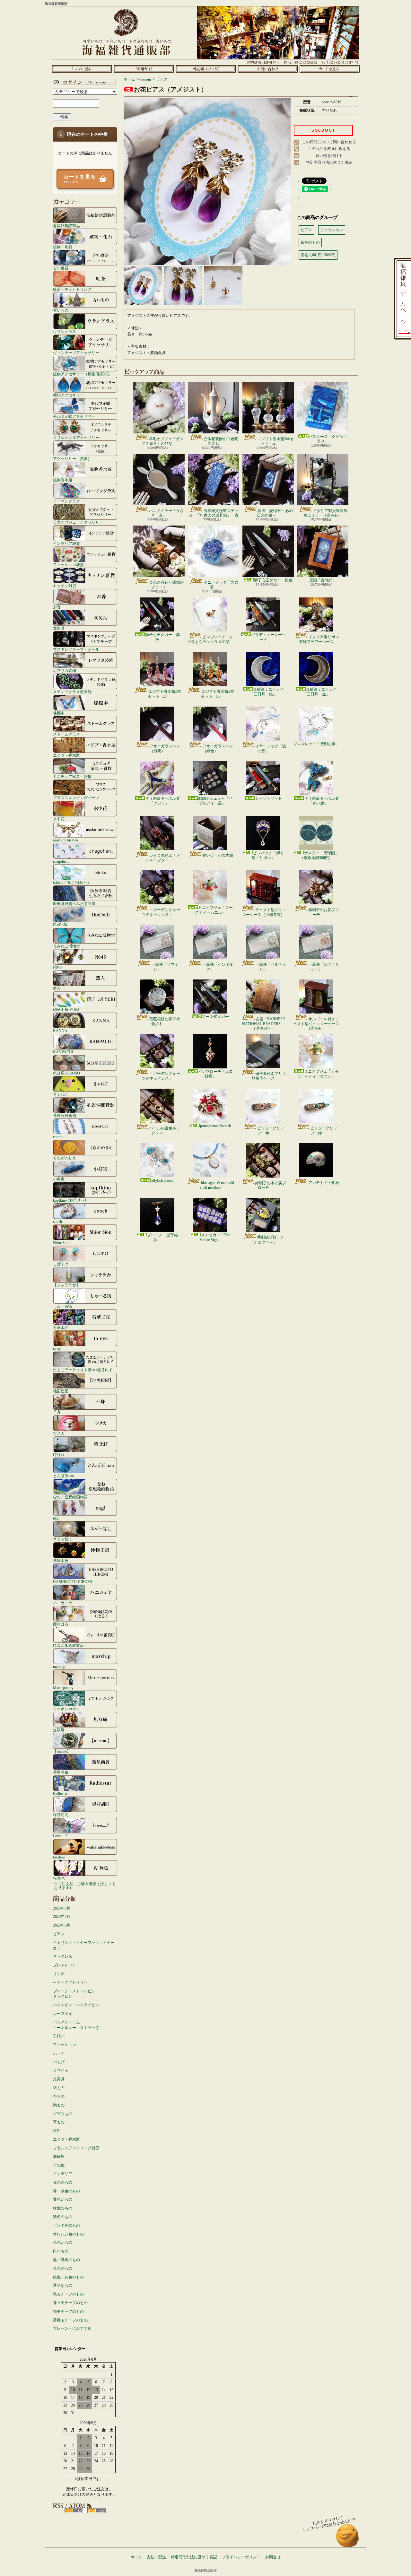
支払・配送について (144, 69)
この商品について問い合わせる (329, 142)
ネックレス (63, 1956)
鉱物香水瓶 (63, 480)
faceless (59, 1857)
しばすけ (61, 1264)
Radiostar (60, 1793)
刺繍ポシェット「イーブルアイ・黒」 (214, 801)
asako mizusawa (65, 840)
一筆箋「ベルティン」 (271, 967)
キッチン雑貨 (65, 586)
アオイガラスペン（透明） (165, 748)
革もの (59, 2122)
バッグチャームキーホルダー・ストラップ (76, 2025)
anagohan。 (62, 861)
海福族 (59, 2156)
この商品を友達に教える (329, 149)
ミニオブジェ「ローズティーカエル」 (214, 910)
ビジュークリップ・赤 (271, 1130)
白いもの (61, 2251)
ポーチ (59, 2053)
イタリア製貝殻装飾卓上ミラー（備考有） (325, 513)
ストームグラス (66, 734)
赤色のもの (63, 2182)
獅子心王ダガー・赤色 (162, 637)
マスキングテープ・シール (76, 649)
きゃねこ (61, 1094)
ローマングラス (66, 501)
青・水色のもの (66, 2191)
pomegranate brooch (215, 1126)
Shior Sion (61, 1243)
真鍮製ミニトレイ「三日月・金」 (320, 692)
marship (59, 1666)
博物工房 (61, 1560)
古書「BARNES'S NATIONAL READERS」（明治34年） (264, 1024)
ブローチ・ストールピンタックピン (74, 1994)
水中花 (59, 819)
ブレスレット (65, 1965)
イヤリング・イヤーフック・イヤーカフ (84, 1945)
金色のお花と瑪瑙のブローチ (166, 585)
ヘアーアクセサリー (70, 1982)
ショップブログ (206, 69)
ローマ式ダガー (215, 1017)
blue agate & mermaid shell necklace (217, 1185)
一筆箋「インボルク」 (218, 967)
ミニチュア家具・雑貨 (72, 776)
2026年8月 (62, 1908)
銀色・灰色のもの (68, 2277)
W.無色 (59, 1878)
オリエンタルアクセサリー (76, 437)
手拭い (59, 2036)
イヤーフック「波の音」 (271, 748)
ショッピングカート (330, 69)
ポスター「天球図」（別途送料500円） (319, 855)
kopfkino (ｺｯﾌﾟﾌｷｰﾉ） (71, 1200)
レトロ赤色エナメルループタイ (163, 858)
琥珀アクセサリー (68, 395)
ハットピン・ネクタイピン (76, 2005)
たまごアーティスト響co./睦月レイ (83, 1370)
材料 (57, 2131)
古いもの (61, 310)
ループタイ (63, 2014)
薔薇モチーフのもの (70, 2320)
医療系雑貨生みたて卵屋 (74, 904)
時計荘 (59, 1454)
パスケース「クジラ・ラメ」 (328, 439)
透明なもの (63, 2285)
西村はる (61, 1624)
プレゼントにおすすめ (72, 2328)
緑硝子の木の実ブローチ (271, 1185)
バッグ (59, 2062)
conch (57, 1221)
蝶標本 (59, 713)
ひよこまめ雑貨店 (68, 1645)
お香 (57, 607)
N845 (57, 967)
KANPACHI (63, 1052)
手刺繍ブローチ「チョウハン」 (267, 1240)
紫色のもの (63, 2217)
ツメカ (59, 1433)
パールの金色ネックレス (165, 1130)
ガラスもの (63, 2114)
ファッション (65, 2045)
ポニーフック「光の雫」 (221, 585)
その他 (59, 2165)
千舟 (57, 1412)
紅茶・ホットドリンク (72, 289)
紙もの (59, 2088)
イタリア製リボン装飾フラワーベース (319, 639)
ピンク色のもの (66, 2225)
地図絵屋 (61, 1391)
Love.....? (60, 1836)
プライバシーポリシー (241, 2557)
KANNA (60, 1031)
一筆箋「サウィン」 (165, 967)
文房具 (59, 628)
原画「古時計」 (323, 580)
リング (59, 1974)
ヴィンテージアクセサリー (76, 353)
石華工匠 (61, 1327)
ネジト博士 (63, 1539)
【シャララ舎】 (66, 1285)
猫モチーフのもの (68, 2311)
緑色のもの (63, 2208)
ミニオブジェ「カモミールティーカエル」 (318, 1074)
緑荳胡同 (61, 1815)
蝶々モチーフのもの (70, 2303)
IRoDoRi (60, 925)
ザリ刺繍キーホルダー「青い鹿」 (321, 801)
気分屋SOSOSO (66, 1073)
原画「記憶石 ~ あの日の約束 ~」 (275, 513)
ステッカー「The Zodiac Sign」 (215, 1237)
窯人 (57, 988)
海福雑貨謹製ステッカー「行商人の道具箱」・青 (214, 513)
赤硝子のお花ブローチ (324, 912)
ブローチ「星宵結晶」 (162, 1237)
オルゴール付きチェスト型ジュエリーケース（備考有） (316, 1024)
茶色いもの (63, 2242)
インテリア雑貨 (66, 543)
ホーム (82, 69)
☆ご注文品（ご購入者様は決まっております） (85, 1886)
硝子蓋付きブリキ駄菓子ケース (269, 1076)
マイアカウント (83, 82)
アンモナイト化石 (324, 1183)
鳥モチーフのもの (68, 2294)
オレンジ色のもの (68, 2234)
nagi (56, 1518)
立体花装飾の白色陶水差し (221, 441)
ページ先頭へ (348, 2539)
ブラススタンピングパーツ (76, 798)
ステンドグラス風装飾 (72, 692)
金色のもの (63, 2268)
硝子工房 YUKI (66, 1010)
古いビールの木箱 (218, 855)
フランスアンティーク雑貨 (76, 2148)
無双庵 (59, 1730)
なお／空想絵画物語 (70, 1497)
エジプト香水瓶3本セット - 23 (165, 694)
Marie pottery (63, 1688)
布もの (59, 2096)
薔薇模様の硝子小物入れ (165, 1021)
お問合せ (268, 69)
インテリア (63, 2174)
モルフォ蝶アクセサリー (74, 416)
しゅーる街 (63, 1306)
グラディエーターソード (268, 637)
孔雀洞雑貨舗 (65, 1115)
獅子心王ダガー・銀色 (273, 580)
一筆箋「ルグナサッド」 (324, 967)
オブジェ (61, 2071)
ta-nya (58, 1349)
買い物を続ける (329, 156)
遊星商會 (61, 1772)
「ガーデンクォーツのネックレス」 (161, 912)
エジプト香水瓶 (66, 755)
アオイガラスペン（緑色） (218, 748)
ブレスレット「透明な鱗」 (316, 744)
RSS (74, 2511)
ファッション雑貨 (68, 565)
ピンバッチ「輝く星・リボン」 (268, 855)
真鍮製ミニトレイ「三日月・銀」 (267, 692)
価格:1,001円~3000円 (318, 255)
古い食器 (61, 268)
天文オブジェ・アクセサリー (78, 522)
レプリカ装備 (65, 670)
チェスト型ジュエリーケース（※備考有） (264, 912)
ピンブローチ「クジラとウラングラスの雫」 (210, 639)
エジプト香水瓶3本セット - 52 (275, 441)
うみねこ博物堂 (66, 946)
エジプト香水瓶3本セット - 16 (218, 694)
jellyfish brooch (162, 1180)
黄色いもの (63, 2199)
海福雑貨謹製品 (66, 226)
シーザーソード (268, 798)
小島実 (59, 1179)
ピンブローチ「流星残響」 (215, 1074)
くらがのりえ (65, 1158)
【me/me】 (62, 1751)
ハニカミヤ (63, 1603)
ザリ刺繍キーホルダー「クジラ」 (162, 801)
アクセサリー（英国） (72, 459)
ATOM (96, 2511)
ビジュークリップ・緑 (324, 1130)
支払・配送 (156, 2557)
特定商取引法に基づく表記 (329, 162)
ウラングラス (65, 331)
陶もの (59, 2105)
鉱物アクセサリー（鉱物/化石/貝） (83, 374)
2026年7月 (62, 1917)
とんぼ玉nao (63, 1476)
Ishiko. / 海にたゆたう (71, 882)
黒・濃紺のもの (66, 2260)
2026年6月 (62, 1925)
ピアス (59, 1934)
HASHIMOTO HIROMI (73, 1582)
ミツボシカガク (66, 1709)
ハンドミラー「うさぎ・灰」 (166, 513)
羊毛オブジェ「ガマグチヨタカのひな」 (163, 441)
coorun (58, 1137)
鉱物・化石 (63, 247)
